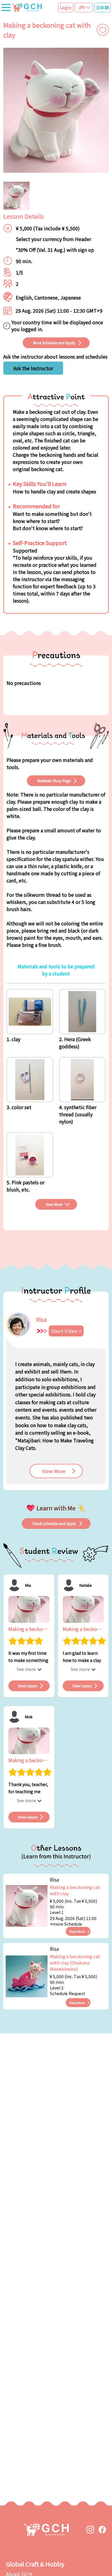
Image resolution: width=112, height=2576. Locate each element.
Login (66, 7)
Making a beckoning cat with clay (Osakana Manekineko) (75, 1963)
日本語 (102, 7)
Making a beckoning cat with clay (75, 1890)
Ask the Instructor (33, 368)
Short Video (64, 1331)
